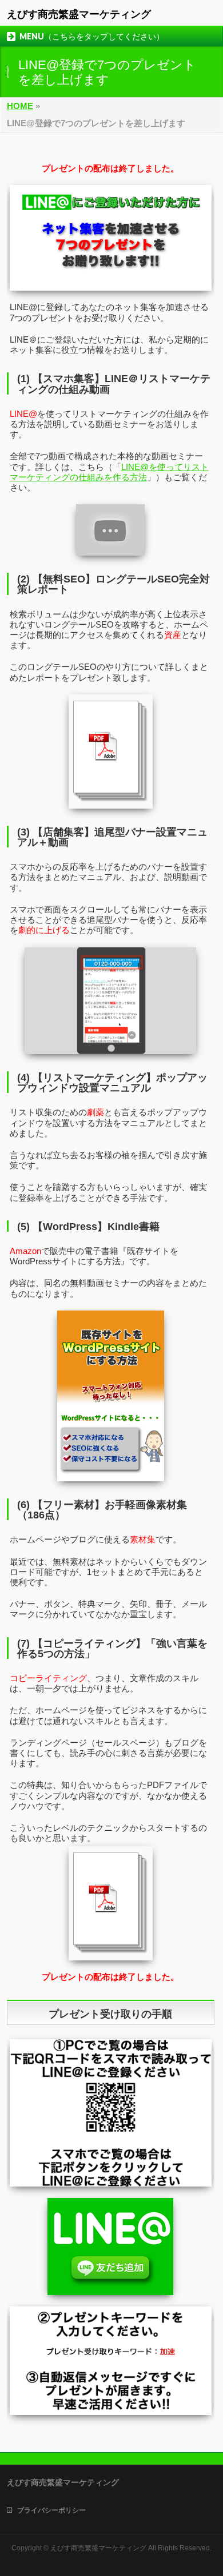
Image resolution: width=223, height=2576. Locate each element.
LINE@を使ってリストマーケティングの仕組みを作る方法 (109, 472)
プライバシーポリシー (51, 2510)
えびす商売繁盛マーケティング (79, 14)
